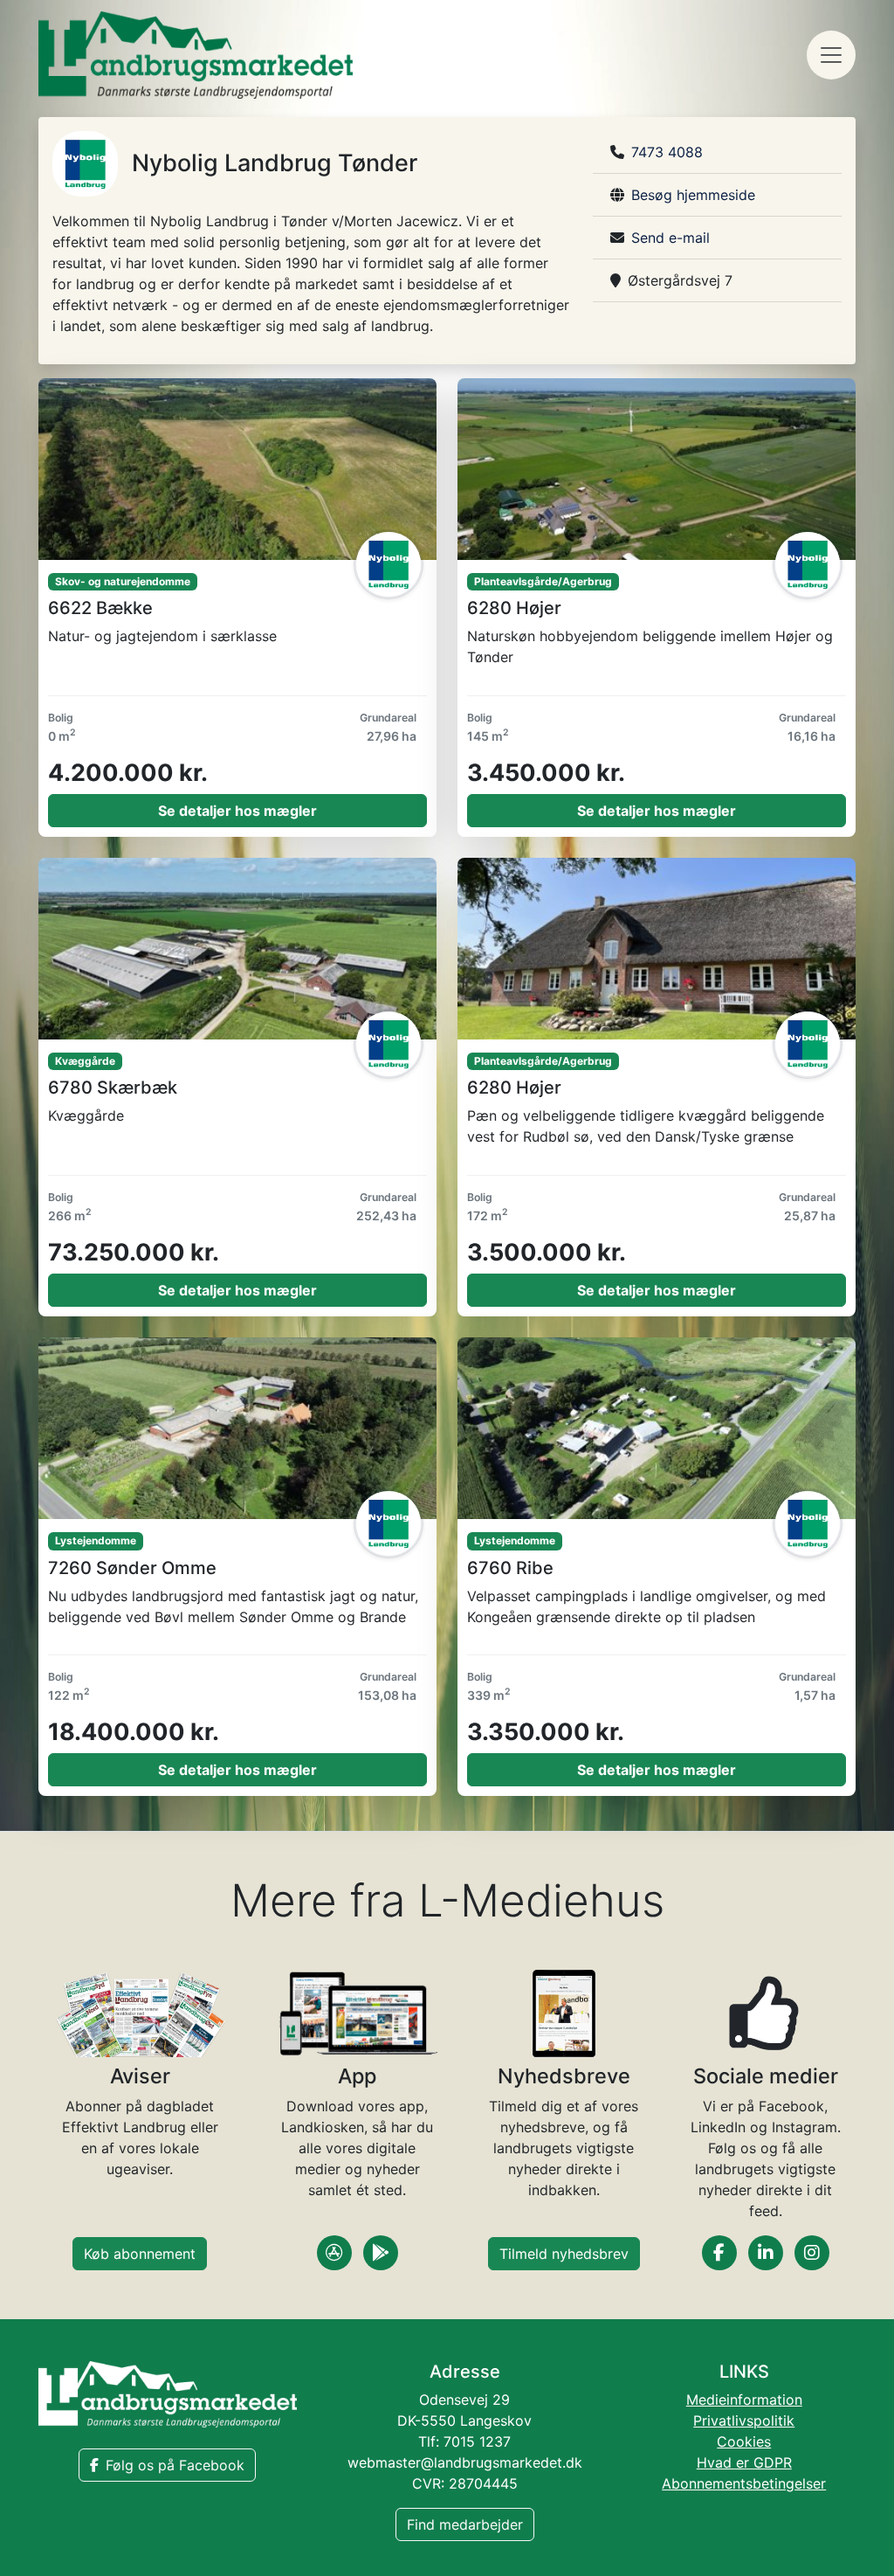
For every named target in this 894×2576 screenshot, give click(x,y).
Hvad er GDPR (744, 2462)
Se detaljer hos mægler (237, 811)
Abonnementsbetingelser (744, 2483)
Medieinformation (744, 2400)
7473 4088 (667, 152)
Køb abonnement (140, 2254)
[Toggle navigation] (831, 55)
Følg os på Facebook (175, 2465)
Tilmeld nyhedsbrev (564, 2254)
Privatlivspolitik (744, 2421)
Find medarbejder (465, 2524)
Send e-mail (670, 238)
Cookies (744, 2441)
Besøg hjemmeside (693, 195)
